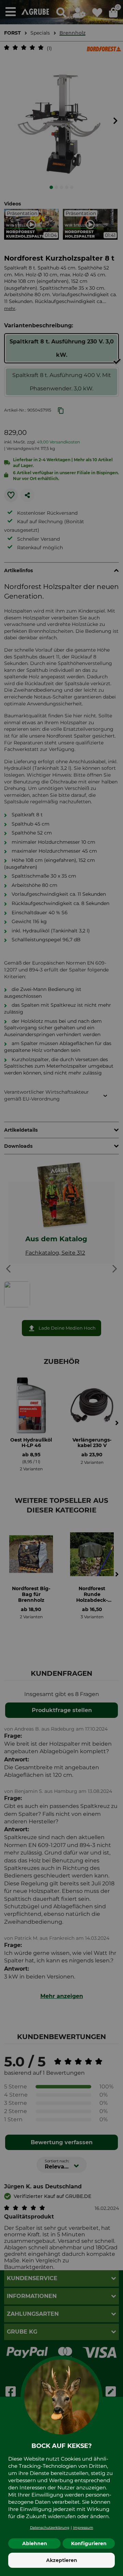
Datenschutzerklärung (50, 2528)
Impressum (83, 2528)
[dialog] (61, 1288)
